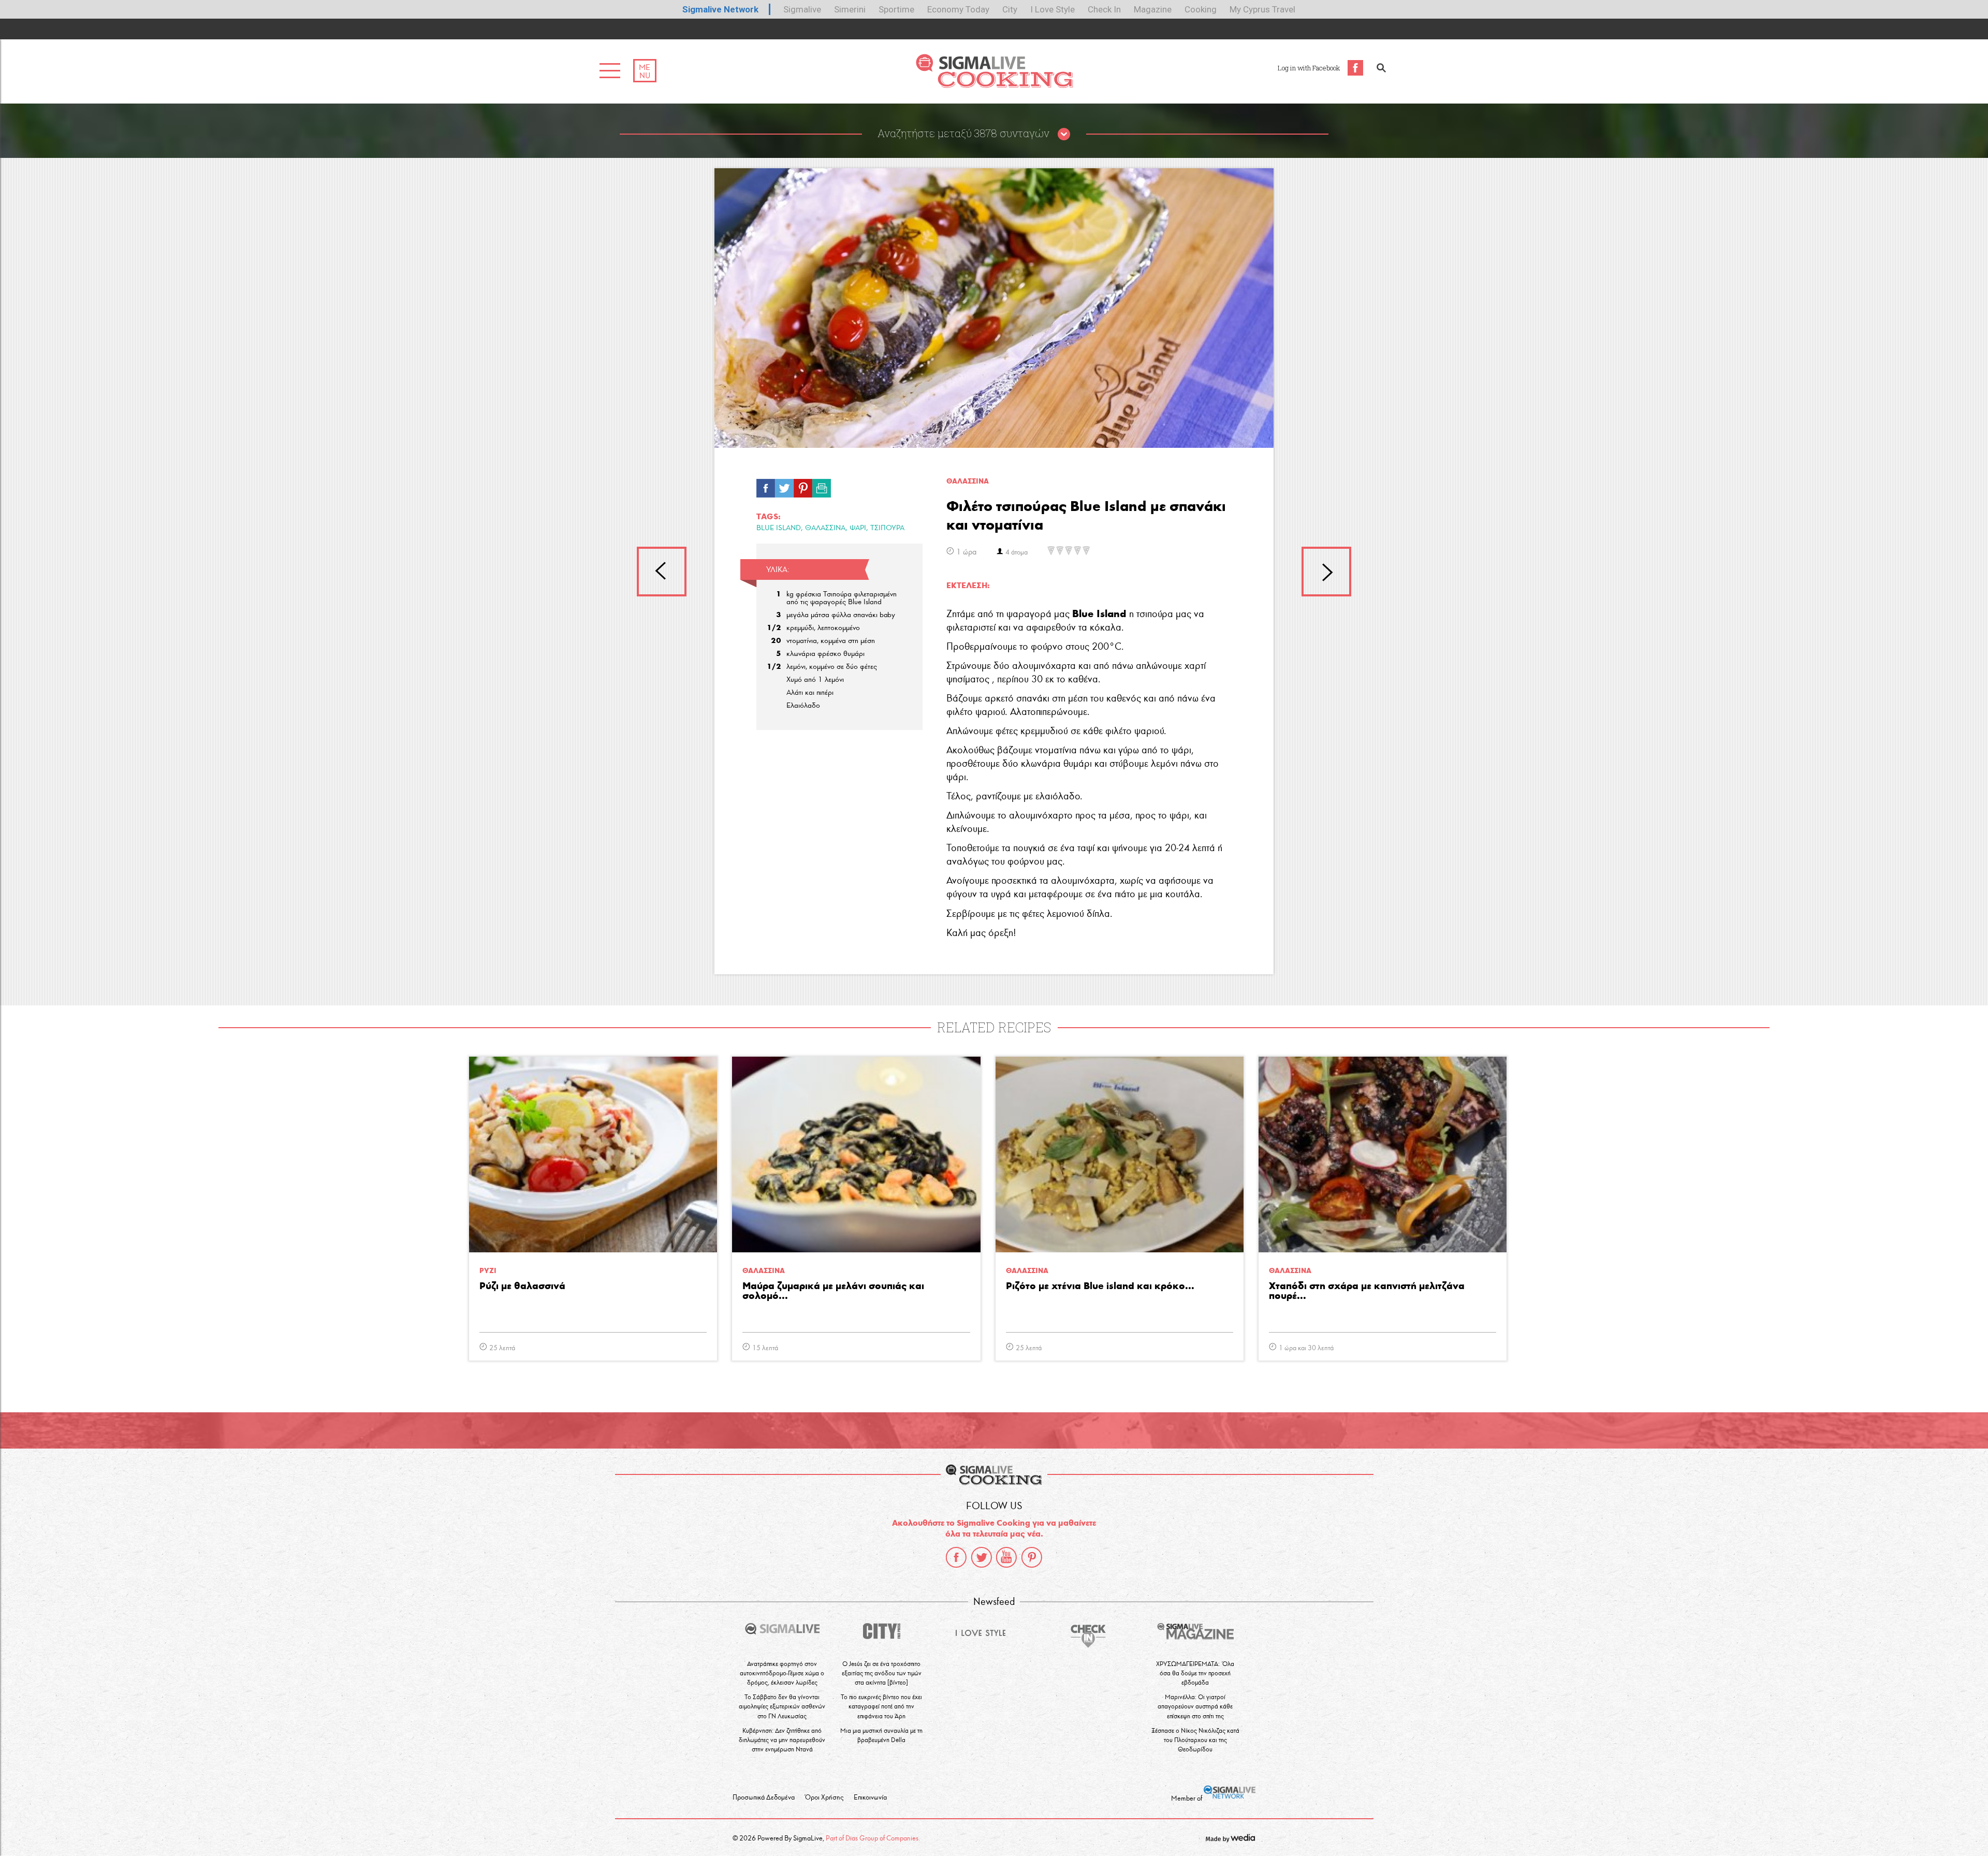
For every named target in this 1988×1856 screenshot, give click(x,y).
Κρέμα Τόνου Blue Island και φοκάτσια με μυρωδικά (1326, 572)
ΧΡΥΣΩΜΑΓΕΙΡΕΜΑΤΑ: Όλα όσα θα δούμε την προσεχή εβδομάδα (1195, 1673)
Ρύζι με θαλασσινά (522, 1286)
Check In (1104, 9)
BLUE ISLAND (779, 528)
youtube (1006, 1557)
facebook (956, 1557)
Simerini (850, 9)
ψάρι (858, 528)
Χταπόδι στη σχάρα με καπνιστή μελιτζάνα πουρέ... (1367, 1291)
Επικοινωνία (870, 1797)
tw (784, 486)
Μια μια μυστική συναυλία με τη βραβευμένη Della (881, 1735)
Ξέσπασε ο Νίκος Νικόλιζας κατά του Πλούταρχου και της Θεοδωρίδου (1195, 1740)
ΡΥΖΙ (488, 1271)
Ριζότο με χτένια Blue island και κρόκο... (1100, 1286)
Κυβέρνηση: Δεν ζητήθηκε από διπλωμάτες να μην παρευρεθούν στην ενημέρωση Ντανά (782, 1740)
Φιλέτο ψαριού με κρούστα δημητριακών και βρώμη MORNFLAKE (662, 572)
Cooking (1201, 9)
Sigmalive (802, 9)
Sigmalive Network (720, 9)
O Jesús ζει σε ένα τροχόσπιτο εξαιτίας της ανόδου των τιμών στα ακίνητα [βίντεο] (882, 1673)
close (1064, 135)
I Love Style (1053, 9)
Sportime (896, 9)
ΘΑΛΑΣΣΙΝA (968, 481)
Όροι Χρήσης (824, 1797)
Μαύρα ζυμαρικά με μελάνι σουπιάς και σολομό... (833, 1291)
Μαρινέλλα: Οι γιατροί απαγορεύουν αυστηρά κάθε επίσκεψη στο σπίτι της (1195, 1706)
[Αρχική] (994, 85)
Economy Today (958, 9)
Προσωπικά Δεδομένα (764, 1797)
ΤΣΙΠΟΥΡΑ (887, 528)
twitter (982, 1557)
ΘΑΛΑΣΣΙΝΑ (825, 528)
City (1010, 9)
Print (822, 486)
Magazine (1153, 9)
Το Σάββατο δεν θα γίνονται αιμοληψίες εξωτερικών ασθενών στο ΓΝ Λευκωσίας (782, 1706)
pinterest (1032, 1557)
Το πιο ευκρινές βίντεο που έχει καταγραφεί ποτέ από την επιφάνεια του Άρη (881, 1706)
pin (803, 486)
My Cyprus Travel (1262, 9)
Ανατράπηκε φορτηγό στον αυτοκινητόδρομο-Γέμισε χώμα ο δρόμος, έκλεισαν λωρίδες (782, 1673)
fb (766, 486)
